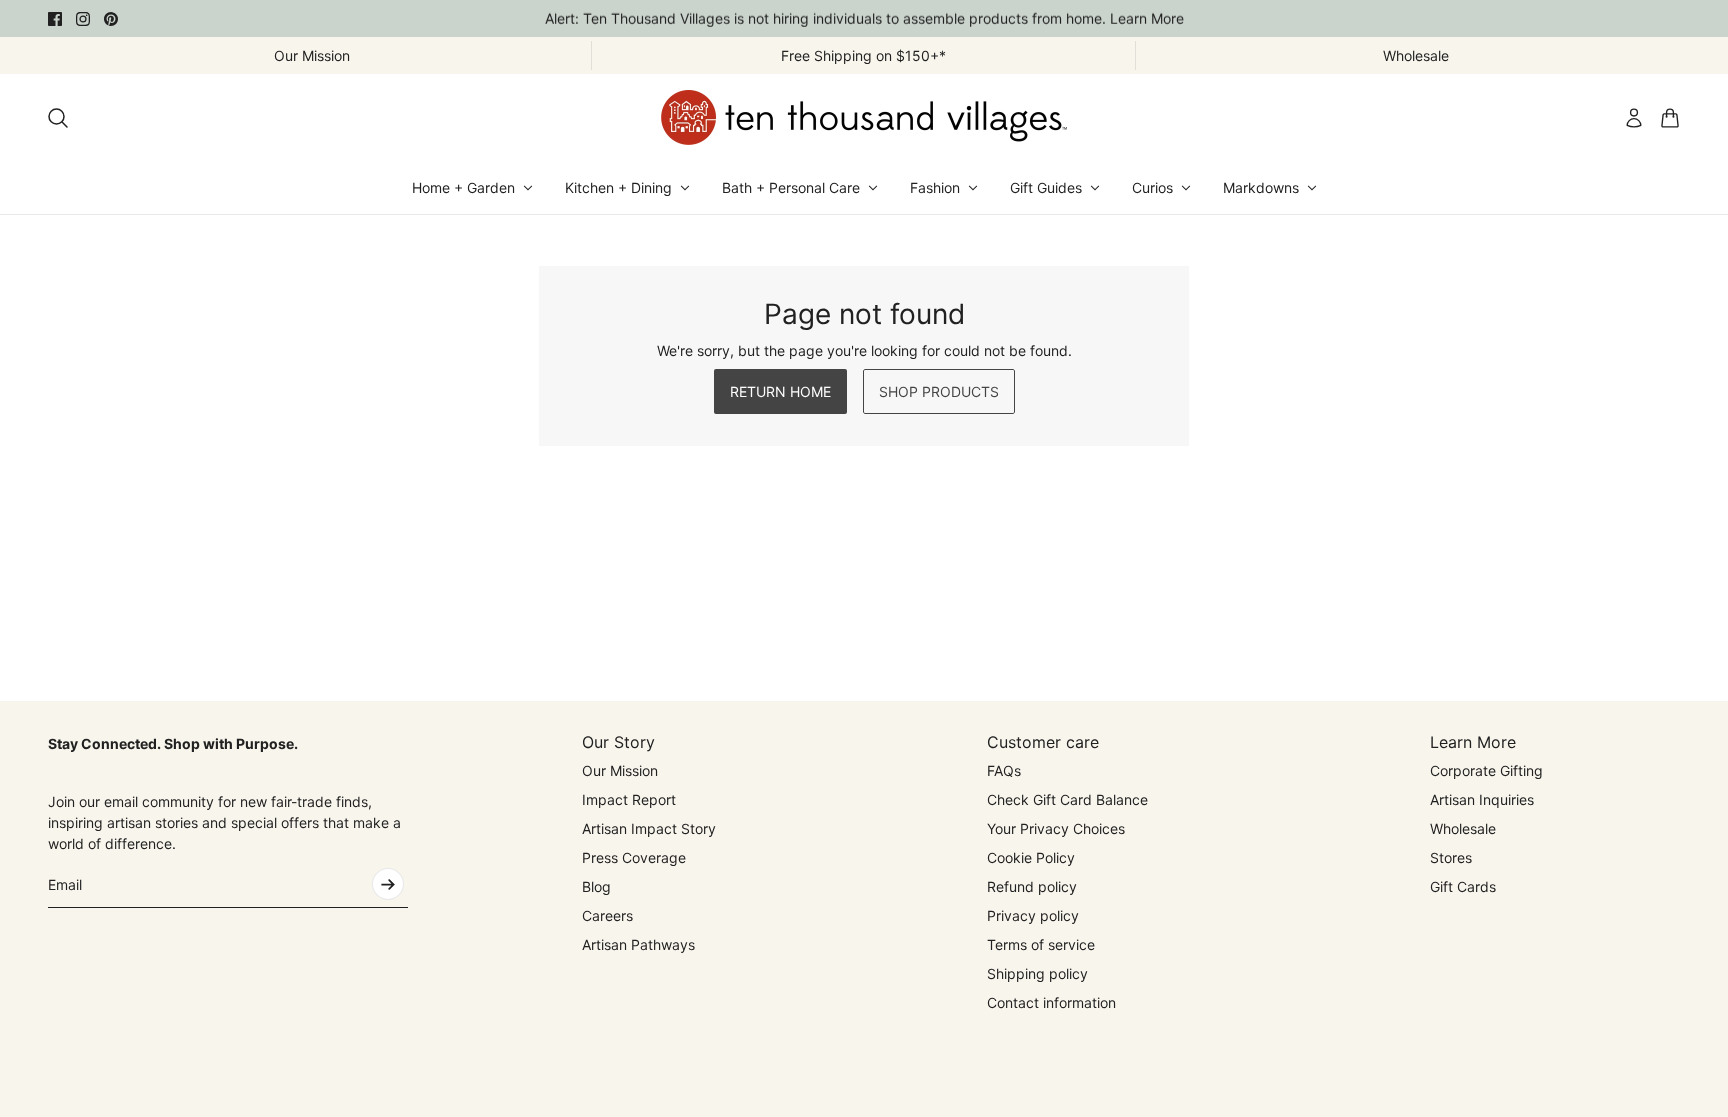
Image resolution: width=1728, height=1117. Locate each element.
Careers (607, 915)
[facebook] (55, 19)
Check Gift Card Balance (1067, 799)
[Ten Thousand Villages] (864, 117)
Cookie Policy (1031, 857)
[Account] (1634, 118)
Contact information (1051, 1002)
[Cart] (1670, 118)
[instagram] (83, 19)
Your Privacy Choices (1056, 828)
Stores (1451, 857)
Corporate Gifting (1486, 770)
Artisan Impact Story (649, 828)
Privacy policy (1033, 915)
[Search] (58, 118)
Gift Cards (1463, 886)
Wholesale (1463, 828)
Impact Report (629, 799)
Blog (596, 886)
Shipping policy (1037, 973)
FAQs (1004, 770)
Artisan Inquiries (1482, 799)
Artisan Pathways (638, 944)
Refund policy (1032, 886)
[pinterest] (111, 19)
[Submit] (388, 884)
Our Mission (620, 770)
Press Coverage (634, 857)
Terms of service (1041, 944)
